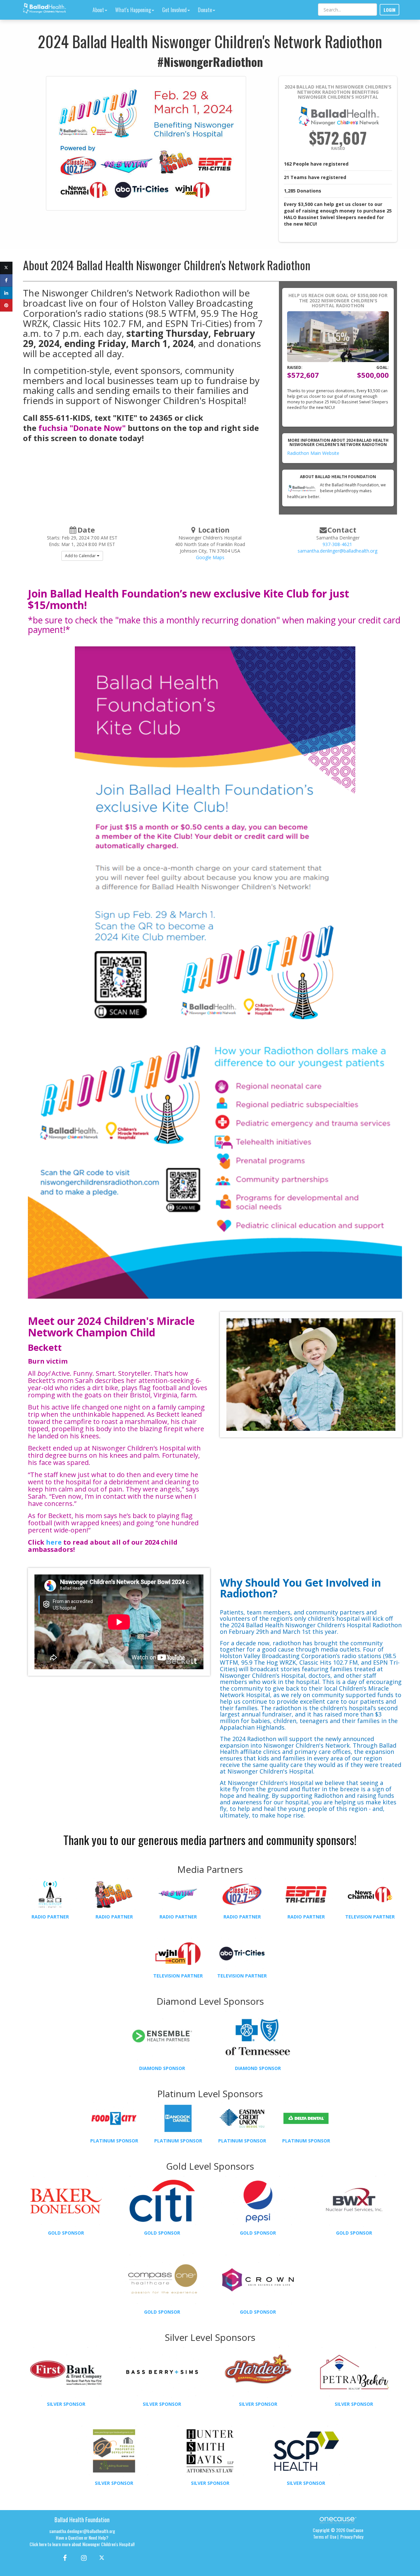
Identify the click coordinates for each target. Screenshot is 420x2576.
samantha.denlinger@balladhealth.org (337, 551)
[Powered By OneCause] (338, 2520)
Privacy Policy (352, 2536)
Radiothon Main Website (313, 453)
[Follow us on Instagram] (82, 2557)
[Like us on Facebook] (64, 2557)
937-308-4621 (337, 544)
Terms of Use (325, 2536)
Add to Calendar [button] (81, 556)
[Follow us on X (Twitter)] (103, 2557)
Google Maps (210, 557)
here (54, 1542)
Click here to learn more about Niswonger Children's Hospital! (82, 2544)
